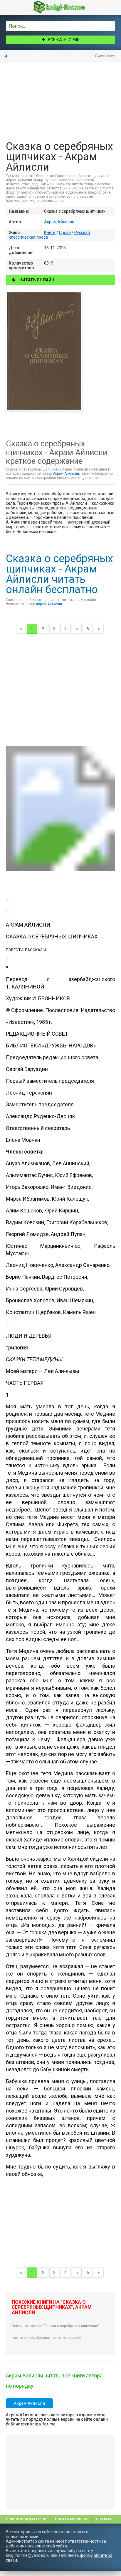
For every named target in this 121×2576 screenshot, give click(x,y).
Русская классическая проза (66, 56)
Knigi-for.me (66, 7)
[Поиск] (111, 25)
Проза (32, 56)
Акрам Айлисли (59, 222)
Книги (16, 56)
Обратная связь (71, 2519)
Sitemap (104, 2519)
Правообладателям (26, 2519)
